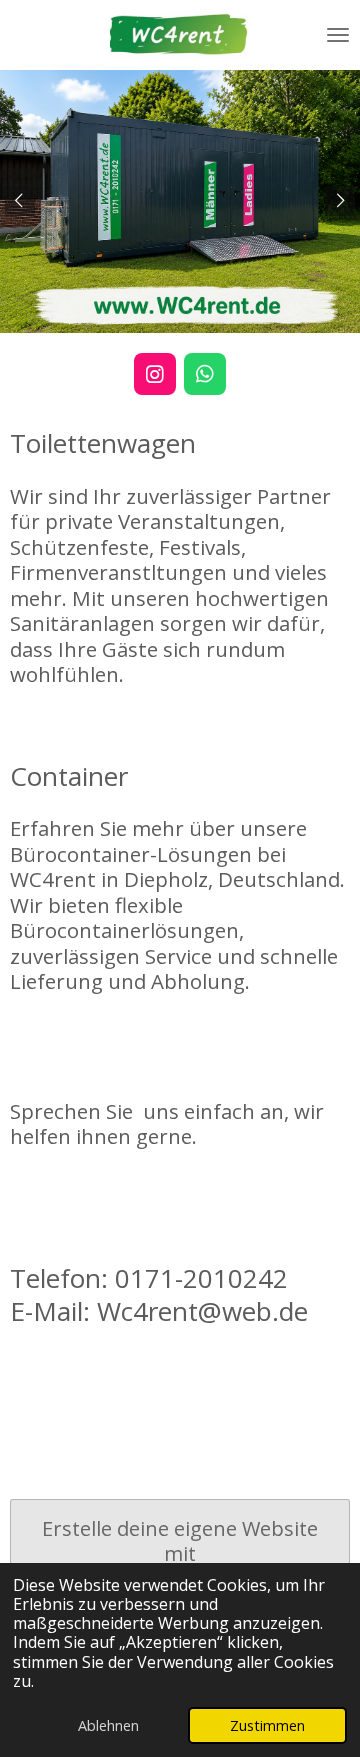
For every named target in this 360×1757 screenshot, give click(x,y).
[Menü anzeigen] (338, 35)
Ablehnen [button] (108, 1725)
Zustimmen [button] (267, 1725)
